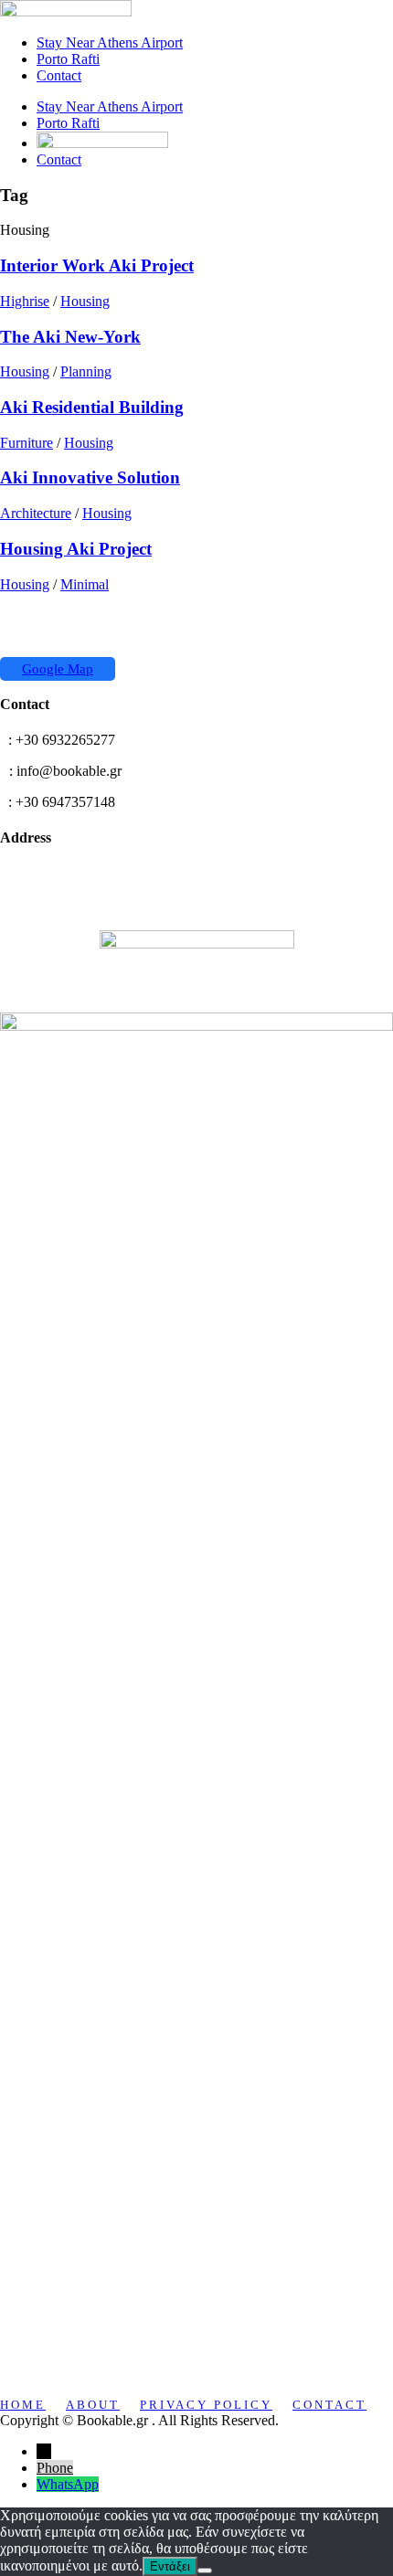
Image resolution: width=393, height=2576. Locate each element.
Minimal (85, 584)
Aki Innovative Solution (90, 477)
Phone (55, 2468)
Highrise (25, 301)
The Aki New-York (70, 337)
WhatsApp (68, 2484)
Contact (59, 75)
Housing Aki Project (76, 549)
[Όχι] (205, 2571)
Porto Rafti (68, 59)
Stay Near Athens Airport (110, 42)
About (93, 2405)
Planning (86, 371)
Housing (85, 301)
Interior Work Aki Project (97, 265)
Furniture (27, 443)
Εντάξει (170, 2566)
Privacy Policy (206, 2405)
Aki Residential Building (92, 407)
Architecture (36, 513)
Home (23, 2405)
